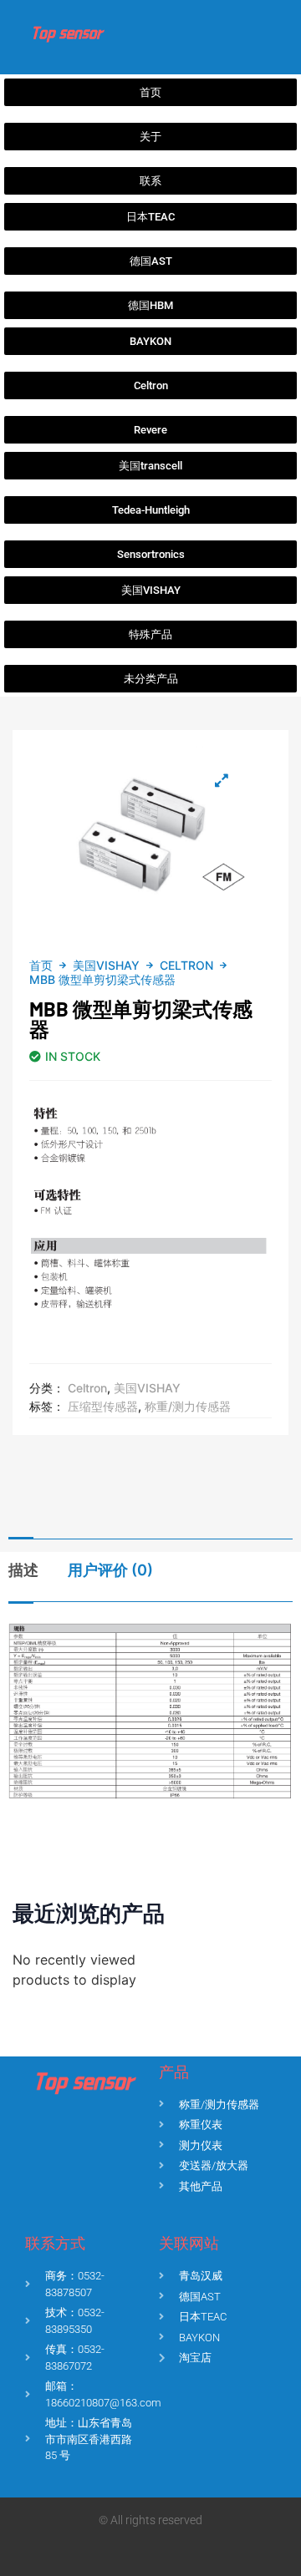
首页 (41, 965)
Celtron (186, 965)
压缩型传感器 (103, 1406)
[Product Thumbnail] (222, 780)
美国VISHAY (106, 965)
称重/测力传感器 (188, 1406)
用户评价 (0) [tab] (110, 1570)
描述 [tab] (23, 1570)
